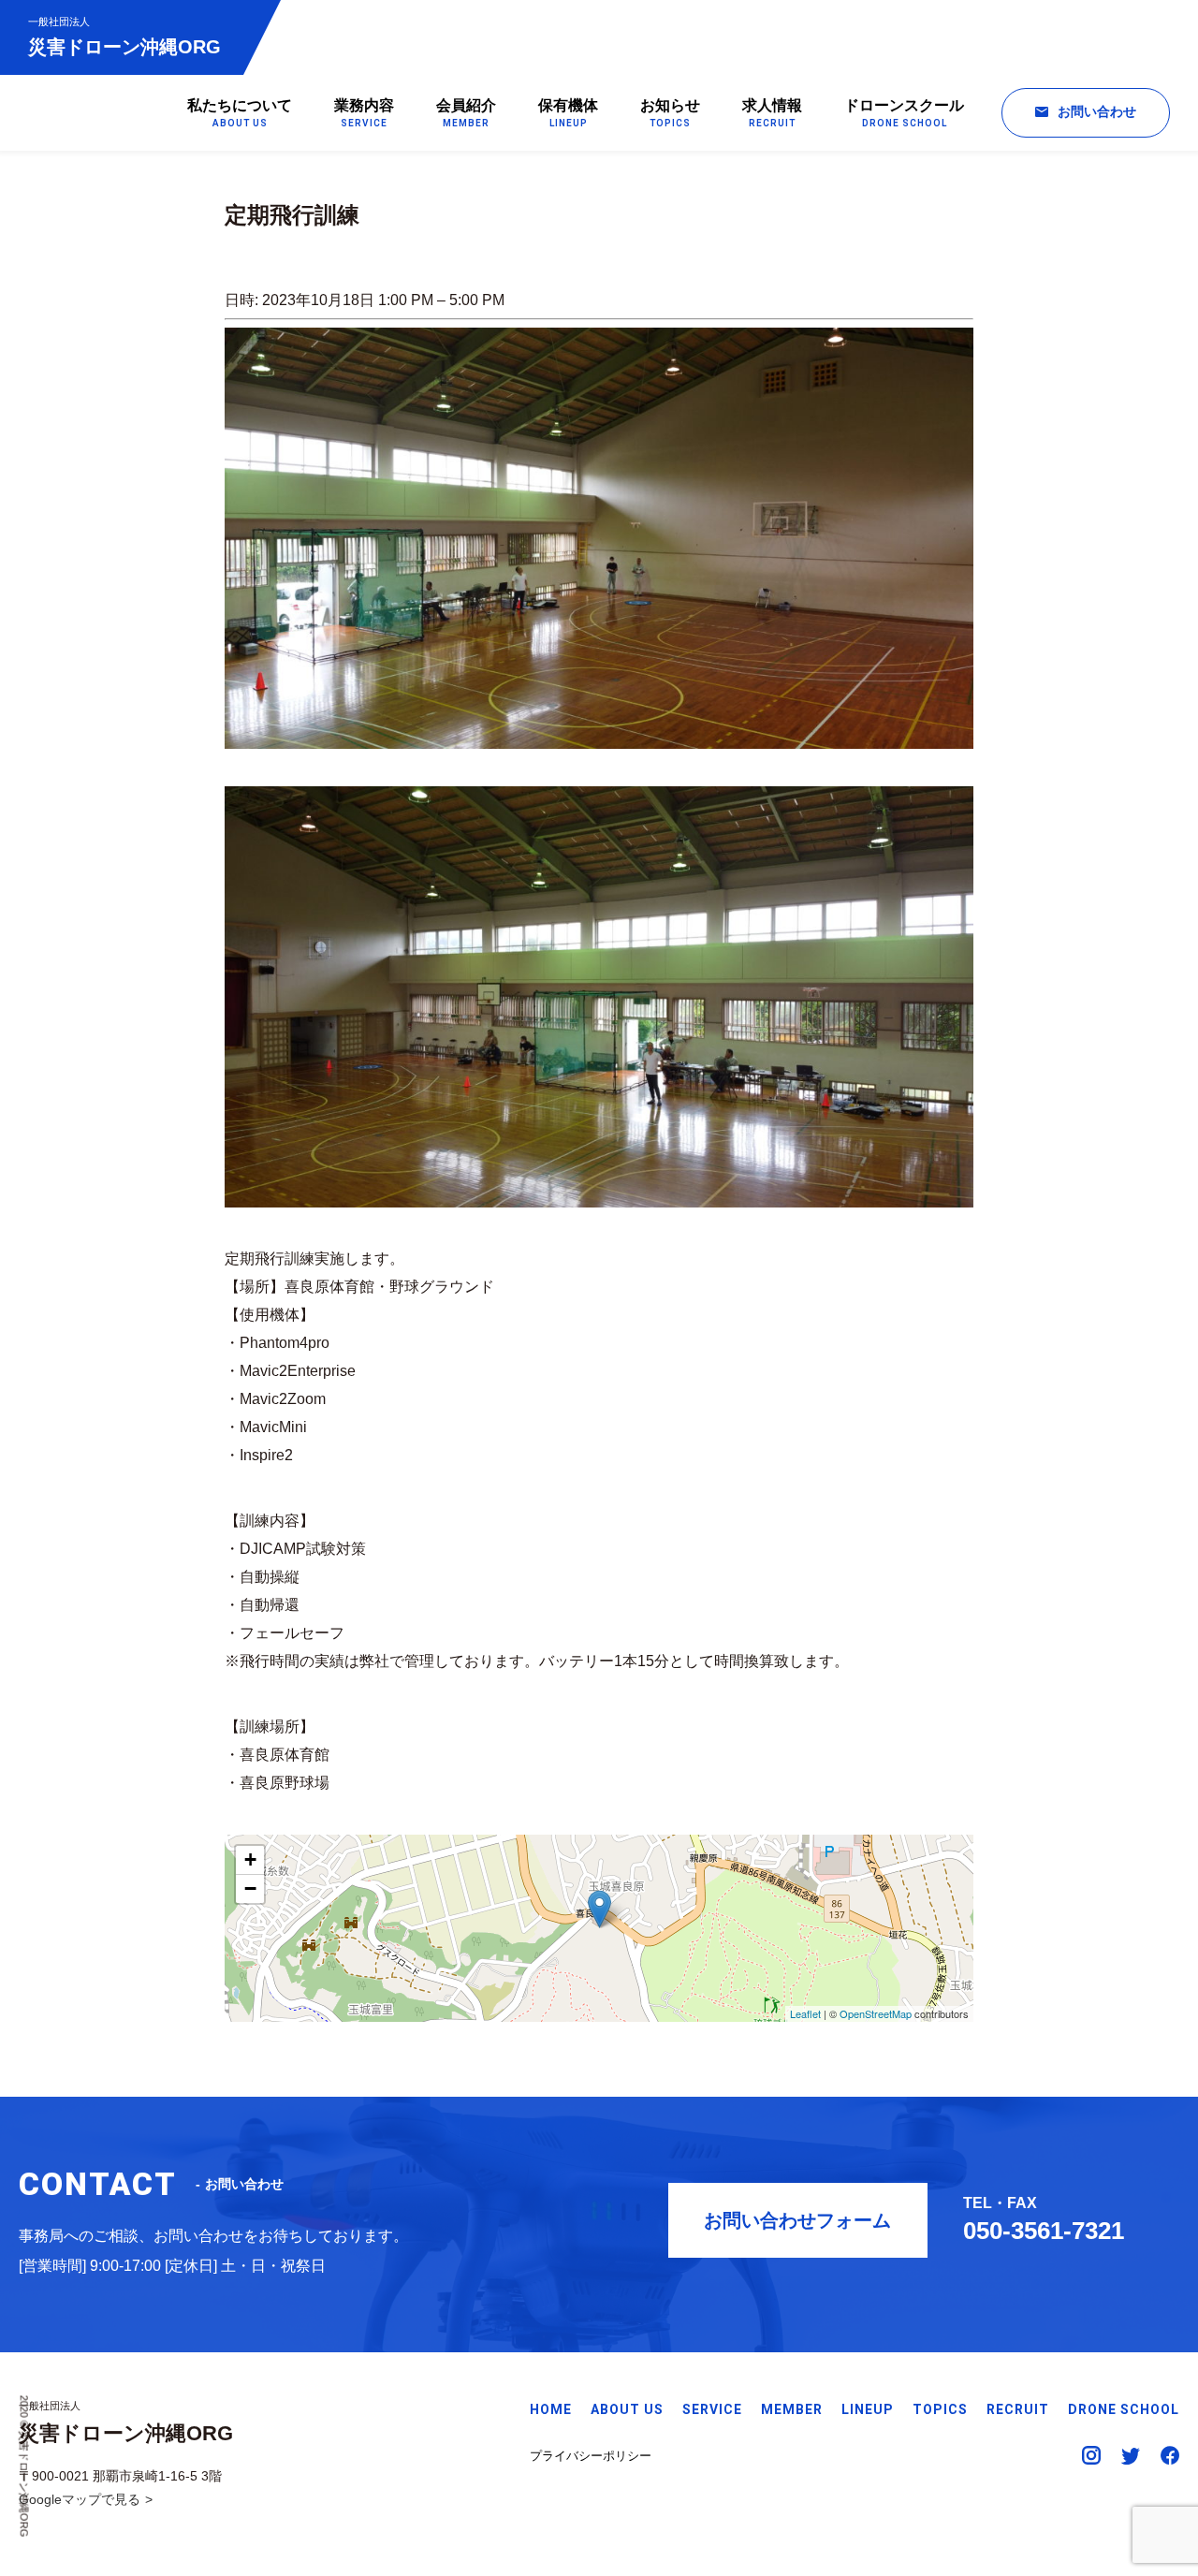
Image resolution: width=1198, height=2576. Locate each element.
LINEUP (868, 2409)
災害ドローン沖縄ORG (124, 37)
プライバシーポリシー (591, 2456)
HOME (551, 2409)
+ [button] (250, 1859)
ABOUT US (627, 2409)
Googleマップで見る (80, 2499)
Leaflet (805, 2013)
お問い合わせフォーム (797, 2220)
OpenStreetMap (876, 2013)
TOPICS (940, 2409)
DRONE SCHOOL (1124, 2409)
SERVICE (712, 2409)
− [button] (250, 1888)
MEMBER (792, 2409)
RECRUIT (1018, 2409)
